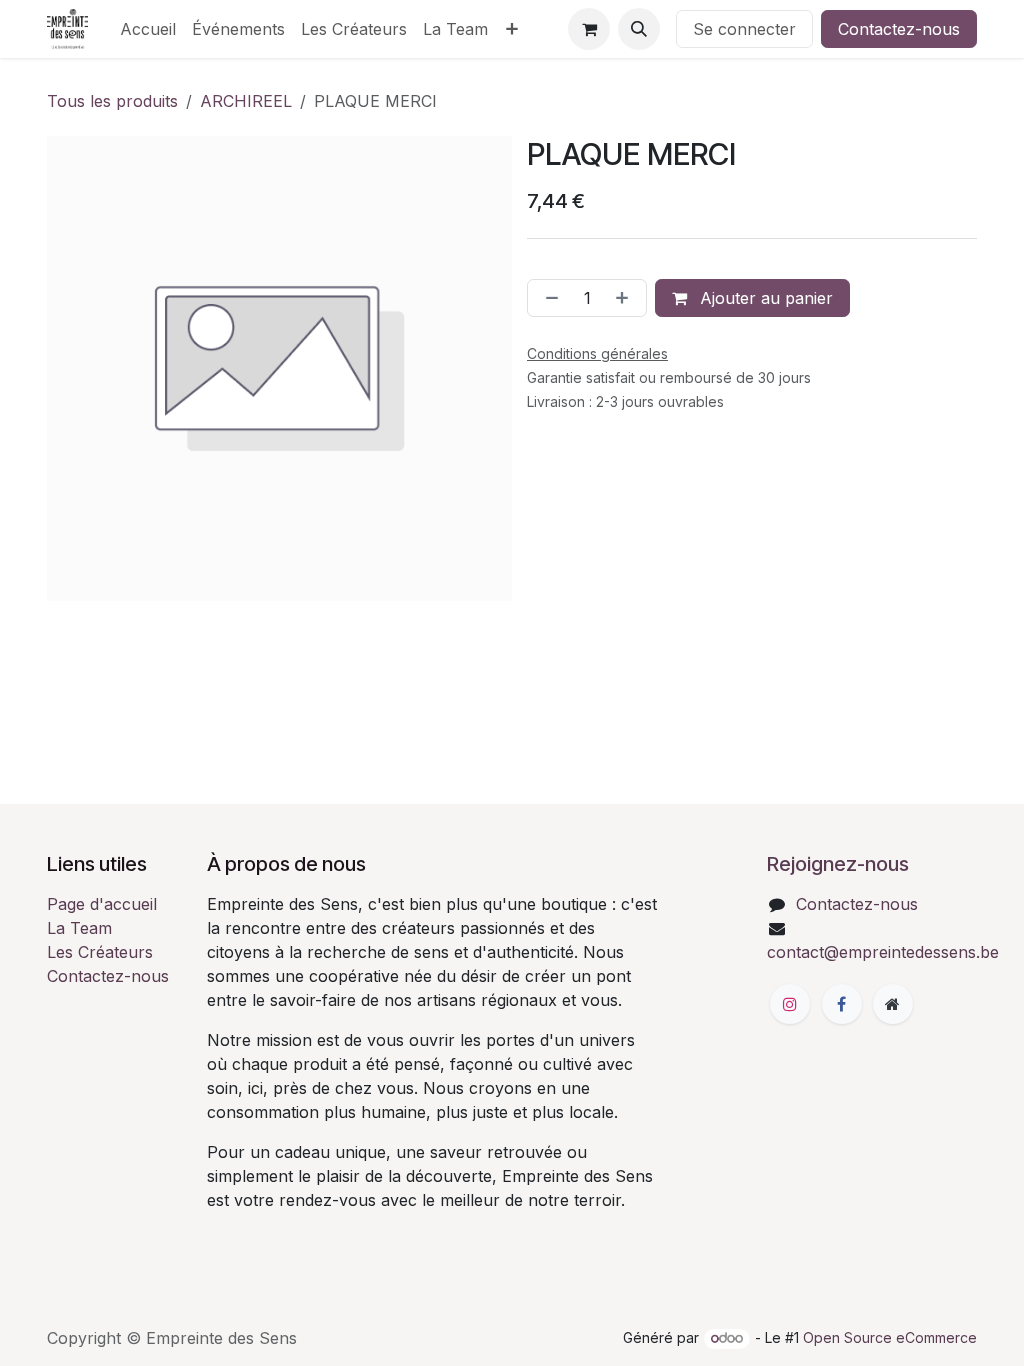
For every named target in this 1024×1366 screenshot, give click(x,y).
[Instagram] (790, 1004)
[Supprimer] (548, 298)
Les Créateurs (100, 952)
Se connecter (744, 29)
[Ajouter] (626, 298)
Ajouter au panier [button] (764, 298)
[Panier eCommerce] (589, 29)
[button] (639, 29)
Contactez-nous (899, 29)
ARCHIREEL (246, 101)
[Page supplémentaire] (893, 1004)
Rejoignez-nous (838, 864)
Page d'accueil (102, 904)
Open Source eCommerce (890, 1337)
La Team (79, 928)
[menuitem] (148, 29)
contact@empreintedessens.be (883, 952)
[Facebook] (842, 1004)
